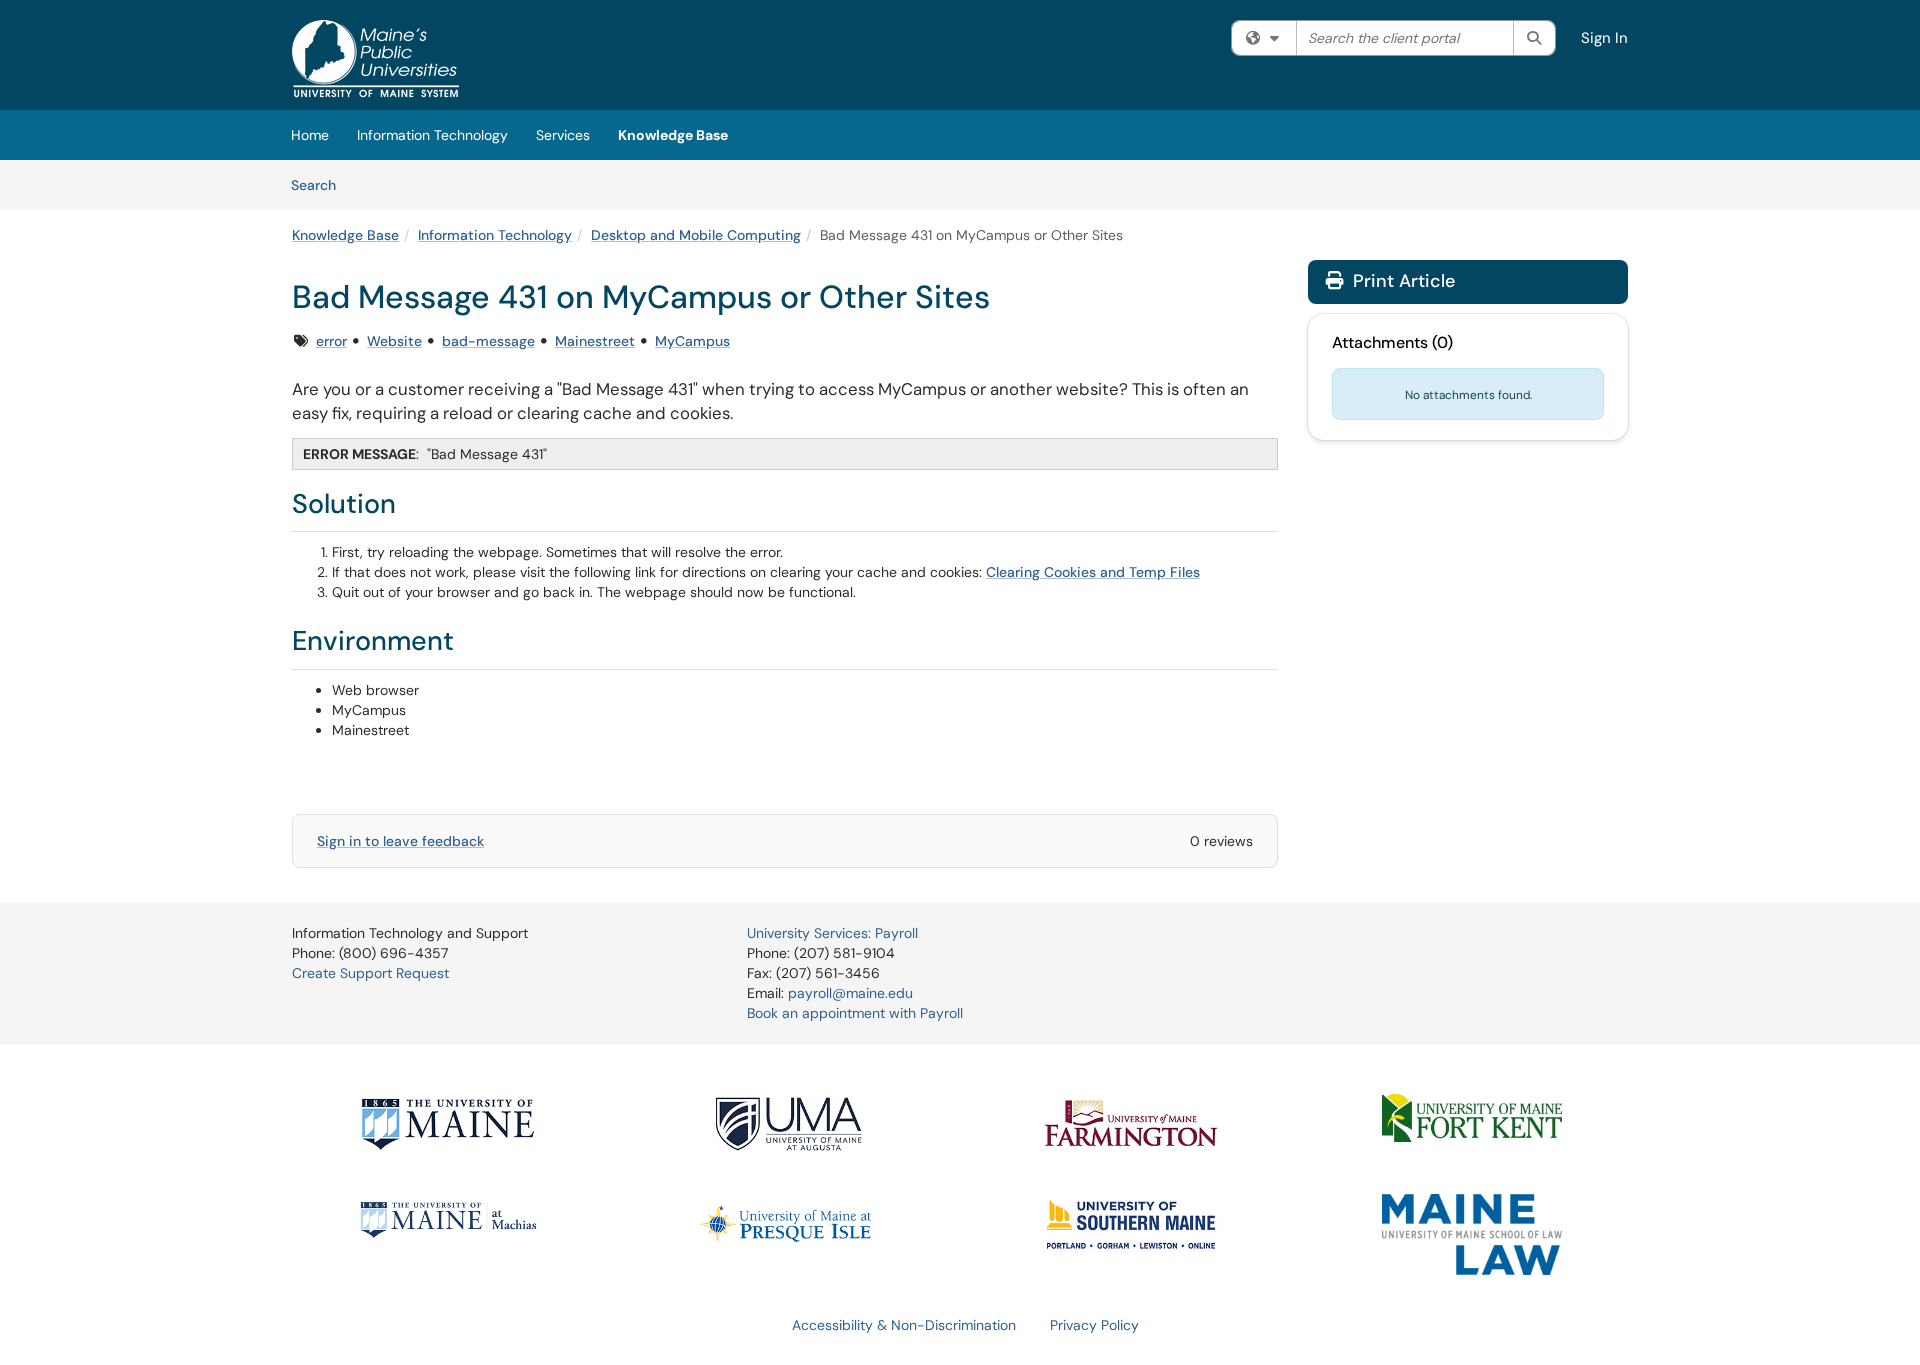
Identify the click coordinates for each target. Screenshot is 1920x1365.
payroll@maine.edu (850, 993)
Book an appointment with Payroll (855, 1013)
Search (320, 184)
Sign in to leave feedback (400, 841)
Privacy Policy (1094, 1325)
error (331, 341)
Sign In (1604, 38)
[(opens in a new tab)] (375, 60)
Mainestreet (595, 341)
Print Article (1401, 281)
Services (563, 135)
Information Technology (432, 135)
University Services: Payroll (832, 933)
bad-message (488, 341)
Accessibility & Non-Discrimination (904, 1325)
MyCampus (692, 341)
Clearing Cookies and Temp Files (1093, 572)
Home (310, 135)
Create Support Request (370, 973)
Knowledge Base (673, 135)
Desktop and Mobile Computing (696, 235)
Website (394, 341)
